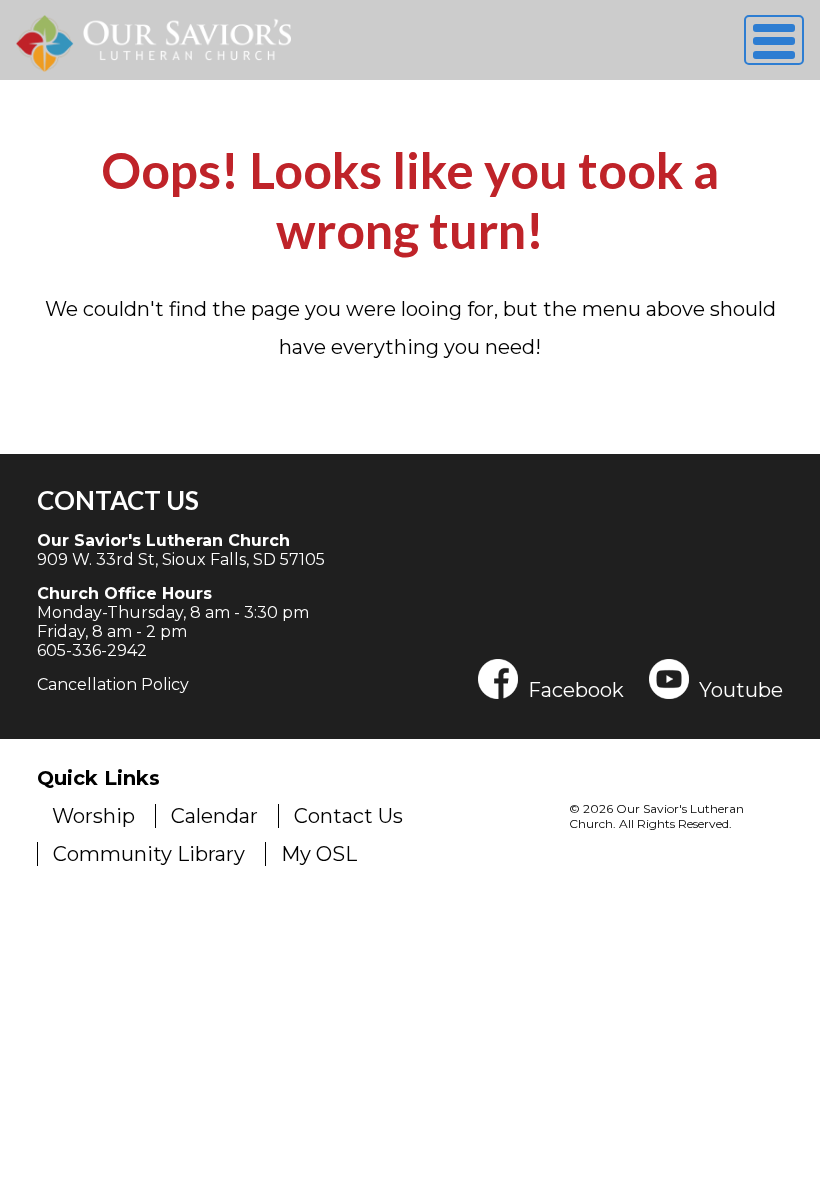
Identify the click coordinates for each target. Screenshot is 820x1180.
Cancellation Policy (113, 684)
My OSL (319, 854)
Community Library (149, 854)
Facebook (576, 688)
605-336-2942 (92, 650)
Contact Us (118, 500)
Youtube (741, 688)
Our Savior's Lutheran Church (163, 540)
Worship (93, 816)
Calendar (214, 816)
